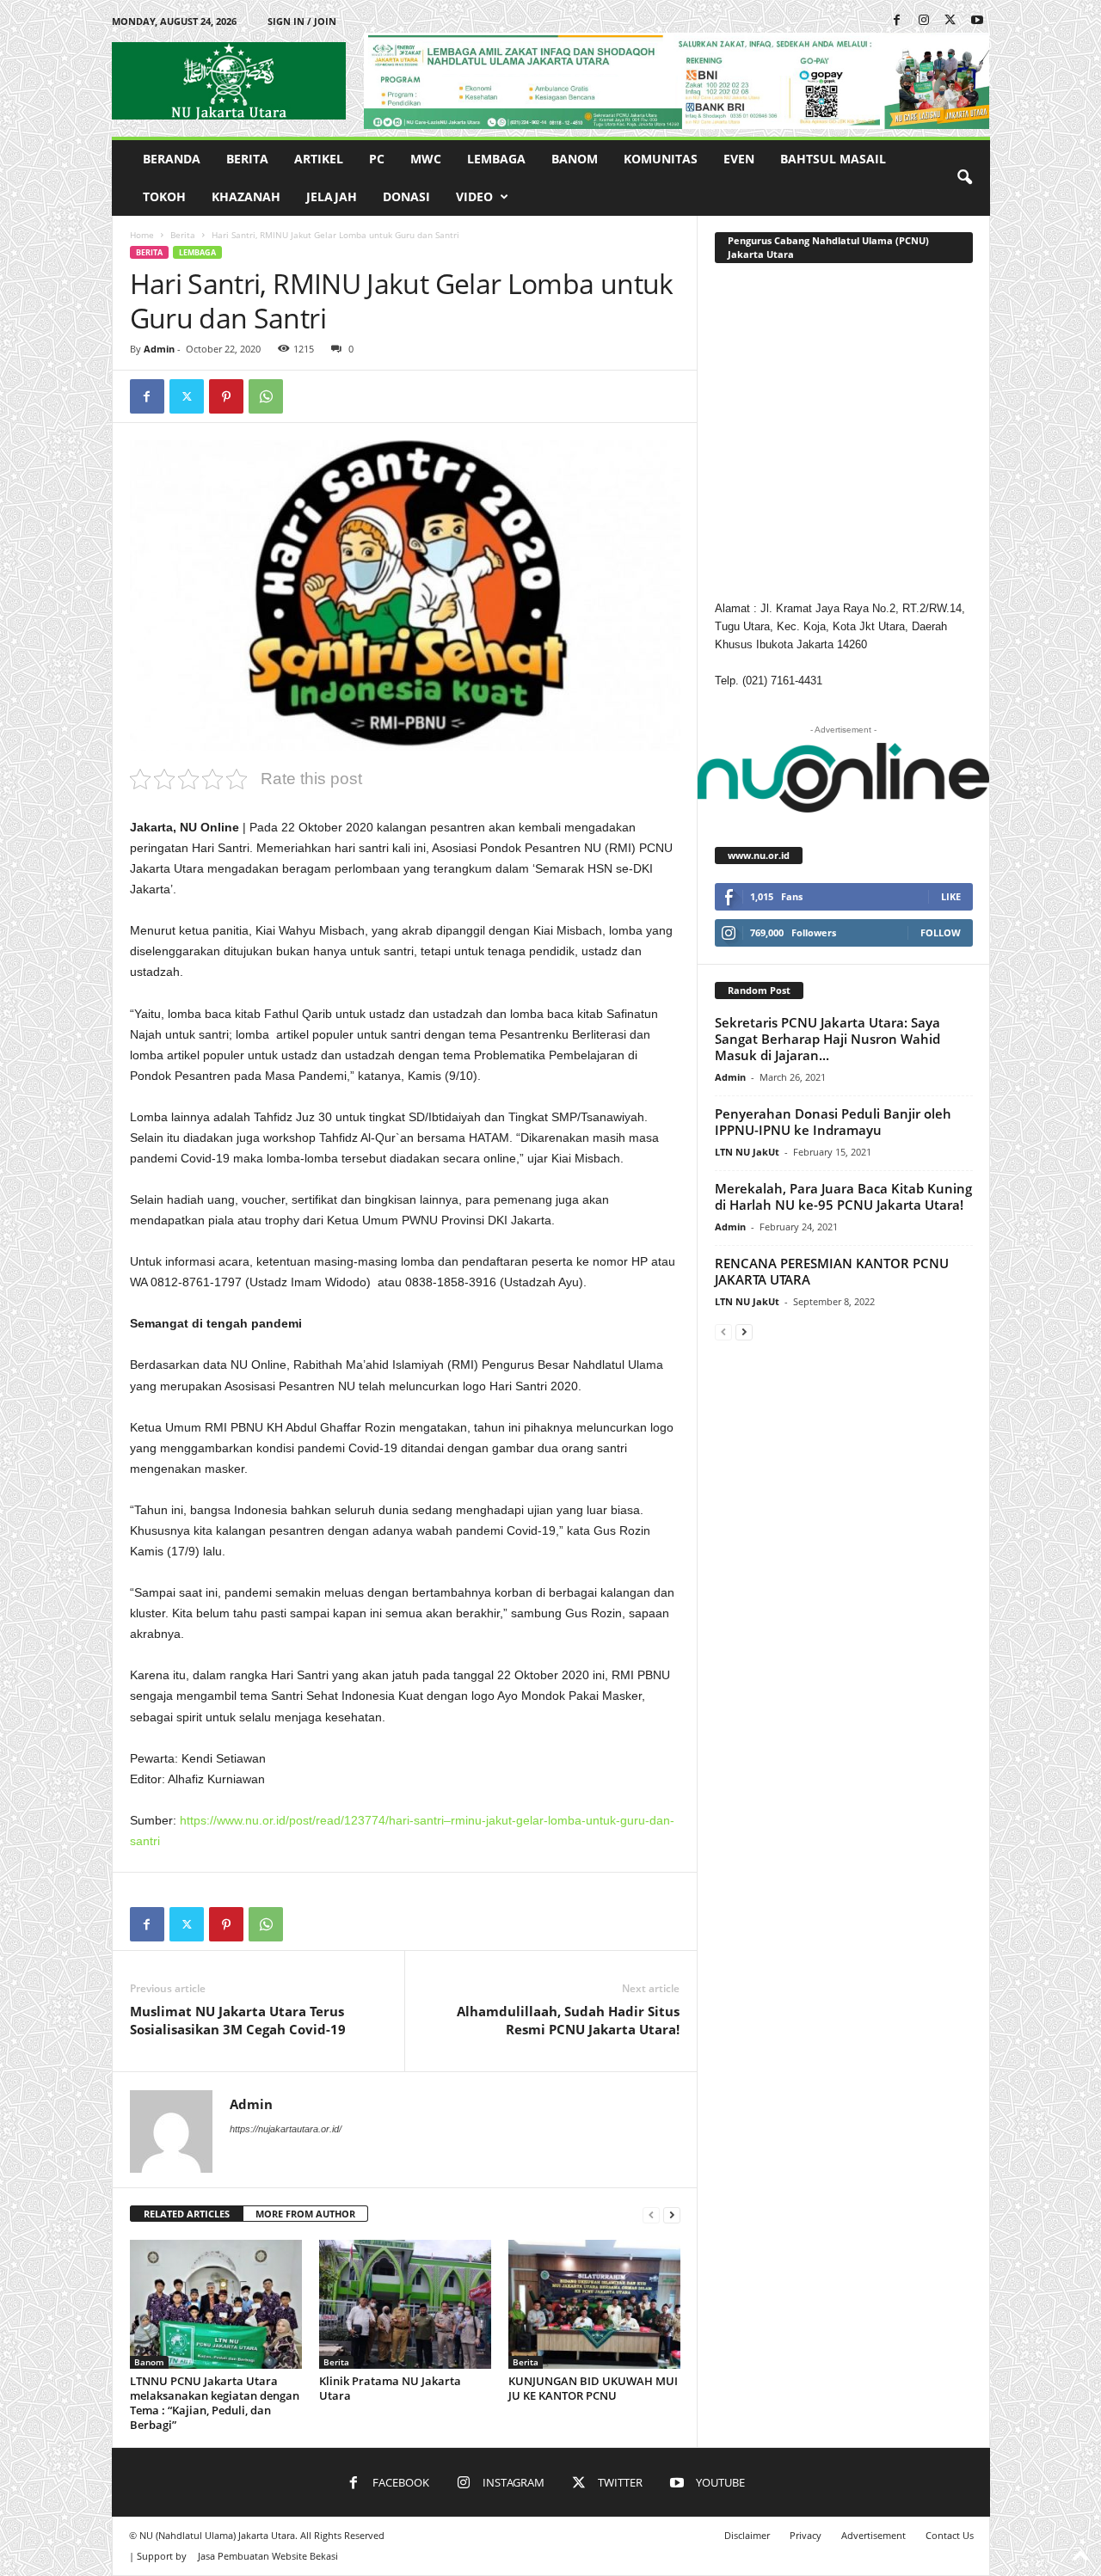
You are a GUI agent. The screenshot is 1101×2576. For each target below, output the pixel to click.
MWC (426, 159)
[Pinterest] (226, 396)
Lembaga (496, 159)
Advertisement (873, 2535)
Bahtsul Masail (833, 159)
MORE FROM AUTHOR (305, 2214)
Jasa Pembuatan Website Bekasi (268, 2556)
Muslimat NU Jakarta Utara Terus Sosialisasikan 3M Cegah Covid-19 (238, 2020)
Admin (159, 349)
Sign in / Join (302, 21)
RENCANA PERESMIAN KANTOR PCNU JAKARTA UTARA (832, 1271)
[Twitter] (950, 21)
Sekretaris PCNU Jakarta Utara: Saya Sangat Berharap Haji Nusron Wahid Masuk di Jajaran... (827, 1039)
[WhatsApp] (266, 396)
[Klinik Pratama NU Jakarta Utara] (405, 2304)
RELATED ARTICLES (187, 2214)
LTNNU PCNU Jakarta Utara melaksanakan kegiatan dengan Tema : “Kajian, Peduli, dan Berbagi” (215, 2403)
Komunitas (661, 159)
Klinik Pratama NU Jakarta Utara (390, 2388)
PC (377, 159)
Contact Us (950, 2535)
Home (142, 235)
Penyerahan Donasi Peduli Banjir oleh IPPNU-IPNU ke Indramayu (833, 1122)
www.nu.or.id (759, 855)
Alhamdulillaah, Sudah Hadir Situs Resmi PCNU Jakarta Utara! (568, 2020)
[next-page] (672, 2214)
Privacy (806, 2535)
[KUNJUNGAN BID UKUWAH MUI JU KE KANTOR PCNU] (594, 2304)
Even (739, 159)
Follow (941, 932)
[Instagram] (924, 21)
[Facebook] (897, 21)
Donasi (406, 196)
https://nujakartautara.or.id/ (286, 2129)
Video (474, 196)
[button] (964, 178)
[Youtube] (977, 21)
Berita (247, 159)
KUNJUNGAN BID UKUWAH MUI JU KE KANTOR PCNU (593, 2388)
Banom (575, 159)
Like (951, 896)
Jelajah (332, 196)
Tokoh (164, 196)
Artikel (319, 159)
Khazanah (246, 196)
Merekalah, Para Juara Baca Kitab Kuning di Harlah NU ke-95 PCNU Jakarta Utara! (843, 1196)
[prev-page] (651, 2214)
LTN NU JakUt (747, 1152)
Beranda (172, 159)
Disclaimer (747, 2535)
